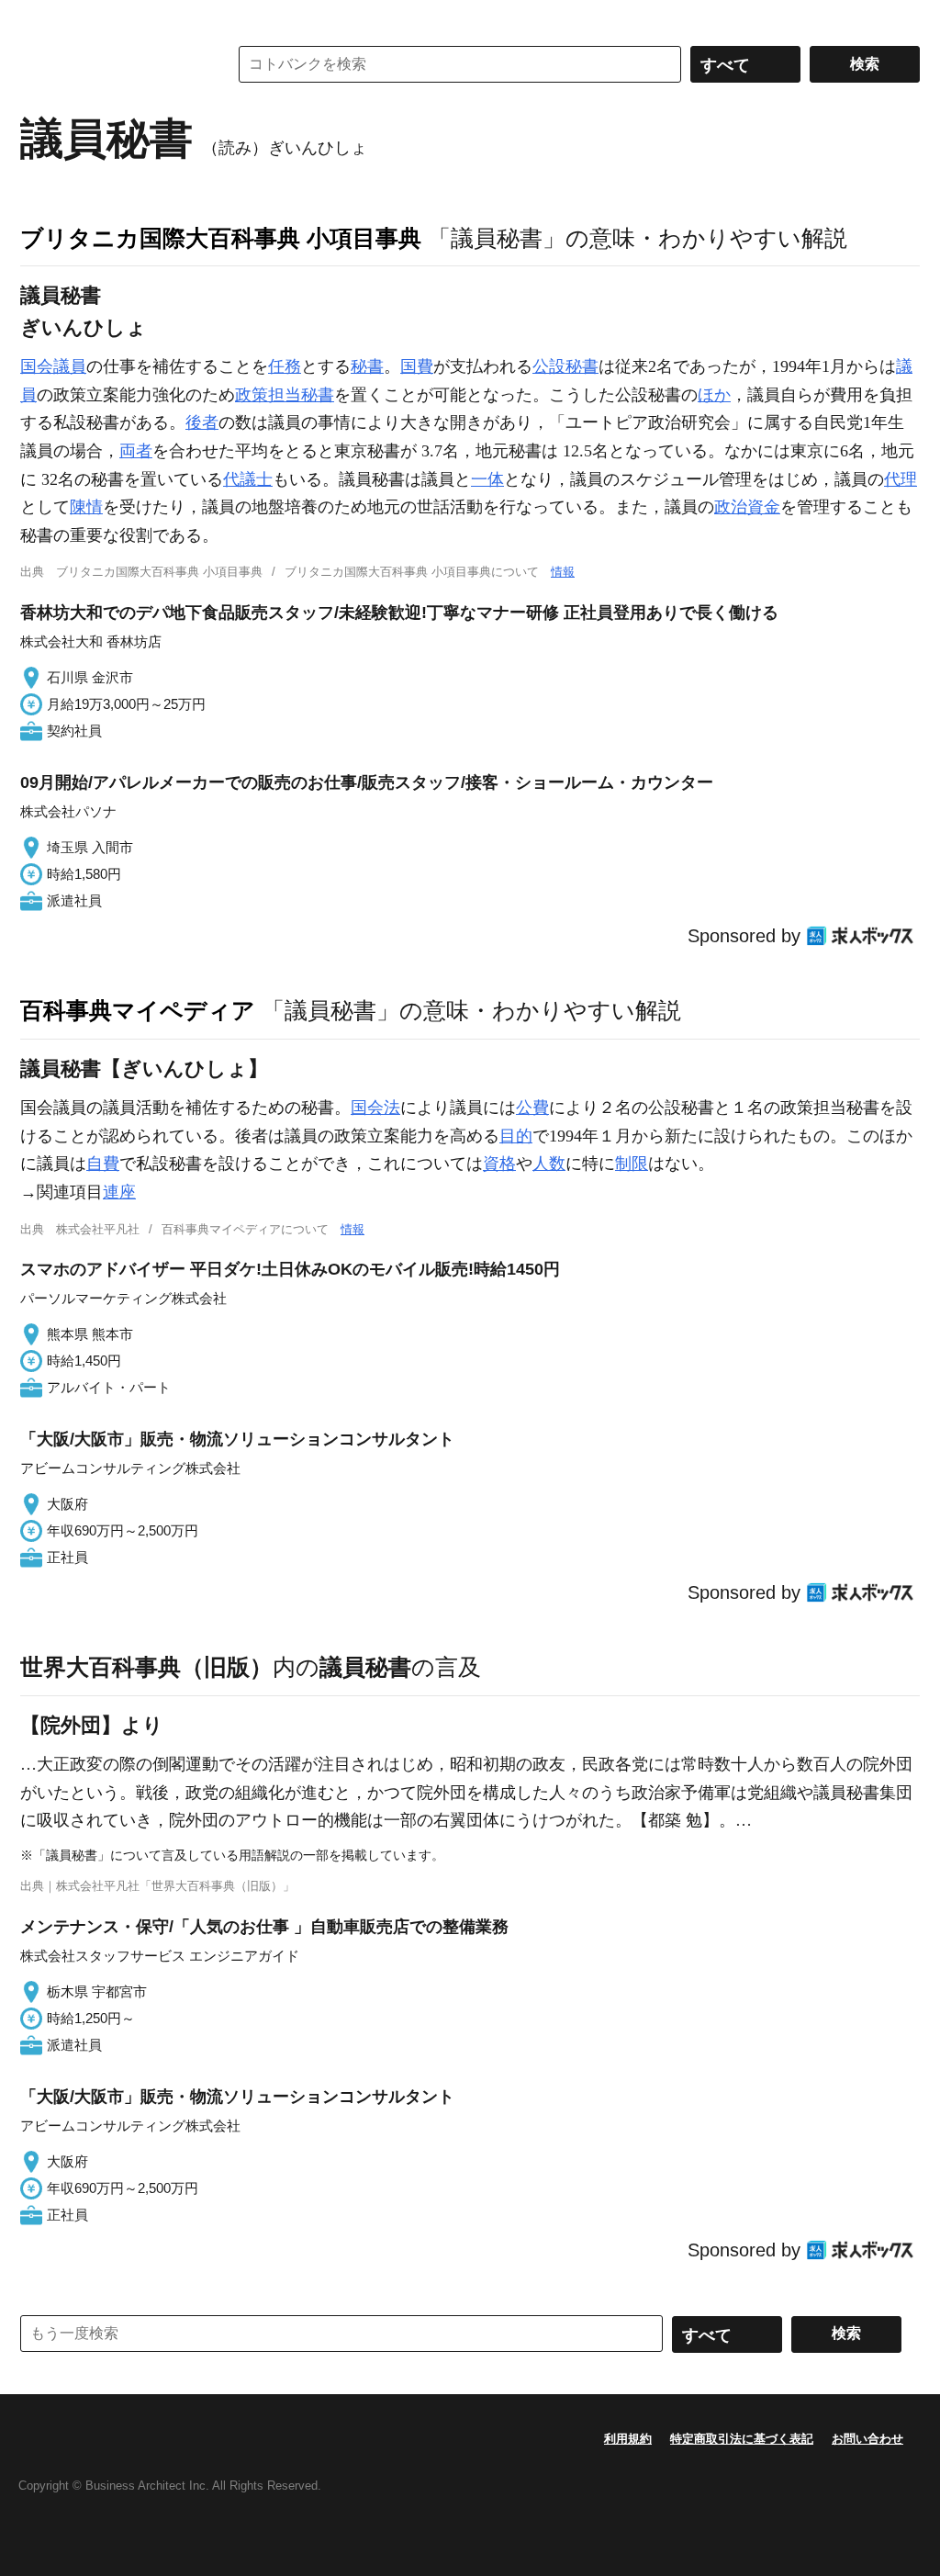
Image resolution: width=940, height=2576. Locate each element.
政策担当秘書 (285, 395)
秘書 (367, 366)
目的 (516, 1136)
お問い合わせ (867, 2439)
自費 (103, 1164)
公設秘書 (565, 366)
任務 (285, 366)
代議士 (248, 479)
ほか (714, 395)
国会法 (375, 1108)
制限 (632, 1164)
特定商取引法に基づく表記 (742, 2439)
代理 (901, 479)
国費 (417, 366)
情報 (563, 572)
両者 (136, 451)
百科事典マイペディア (138, 1010)
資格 (499, 1164)
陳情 (86, 507)
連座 (119, 1192)
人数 (549, 1164)
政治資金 (747, 507)
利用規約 (628, 2439)
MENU (39, 18)
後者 (202, 422)
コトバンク (111, 64)
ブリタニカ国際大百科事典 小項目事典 (221, 238)
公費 (532, 1108)
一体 (487, 479)
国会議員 (53, 366)
